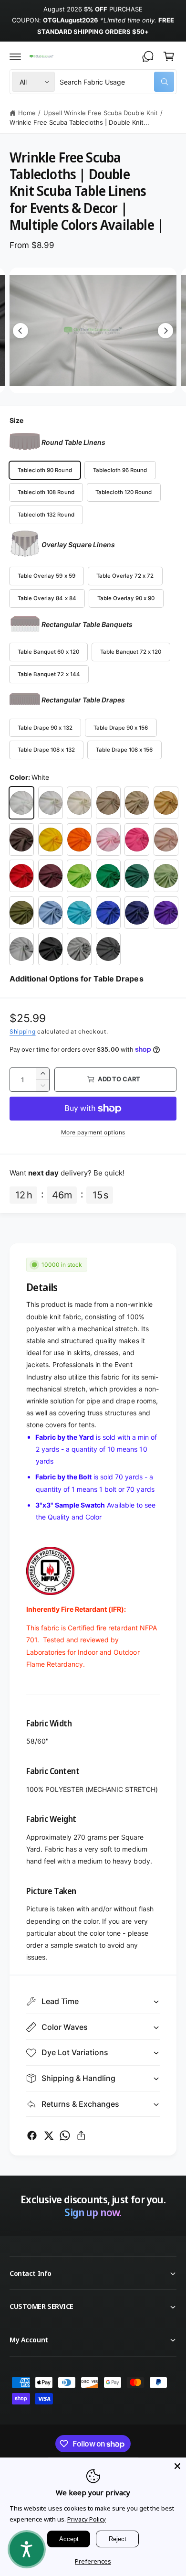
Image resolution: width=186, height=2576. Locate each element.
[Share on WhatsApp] (65, 2135)
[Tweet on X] (49, 2135)
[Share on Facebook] (32, 2135)
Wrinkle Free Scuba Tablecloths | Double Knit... (79, 122)
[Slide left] (21, 331)
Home (27, 113)
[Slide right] (165, 331)
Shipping (23, 1031)
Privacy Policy (87, 2519)
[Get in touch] (148, 56)
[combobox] (117, 82)
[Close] (177, 2466)
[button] (15, 56)
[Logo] (41, 56)
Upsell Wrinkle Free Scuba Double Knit (101, 113)
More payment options (93, 1132)
